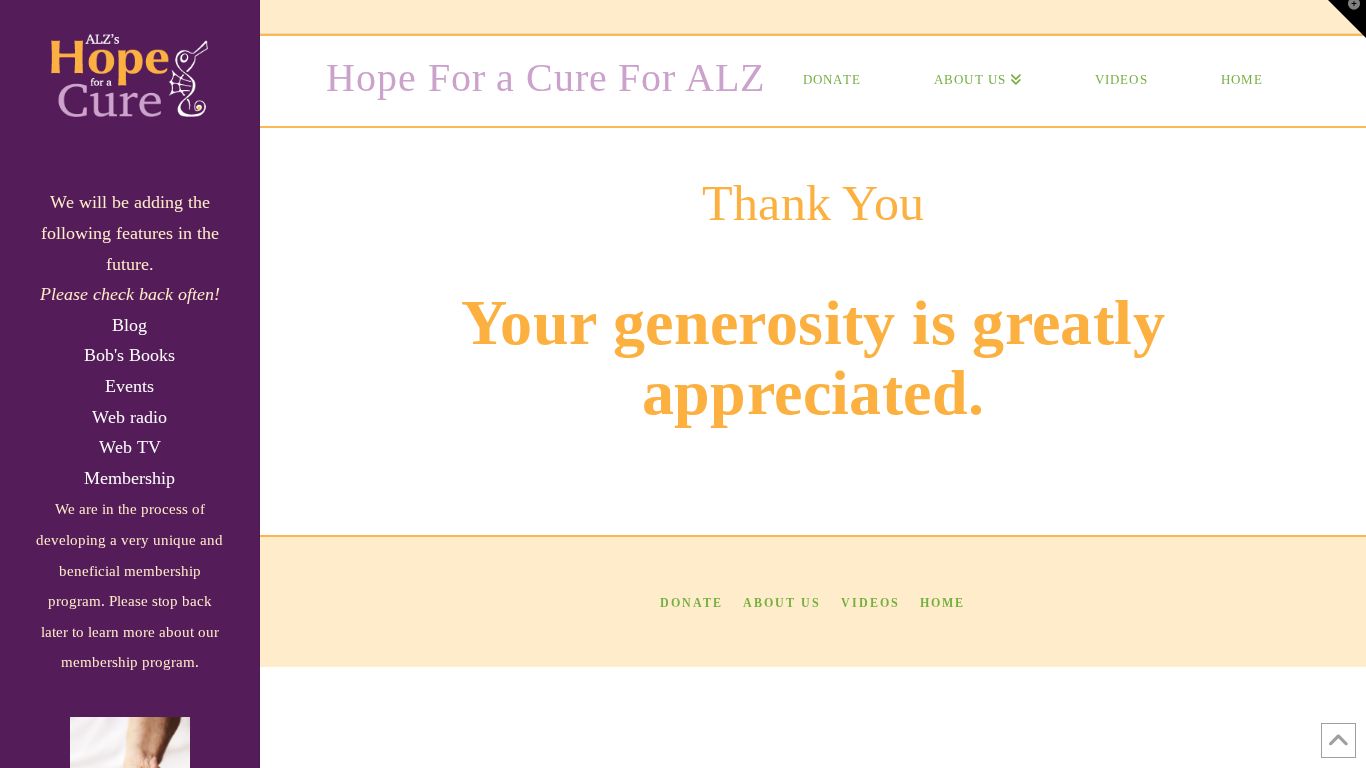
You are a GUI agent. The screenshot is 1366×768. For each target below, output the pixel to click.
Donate (691, 603)
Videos (870, 603)
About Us (782, 603)
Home (942, 603)
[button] (1347, 19)
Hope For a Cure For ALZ (545, 78)
